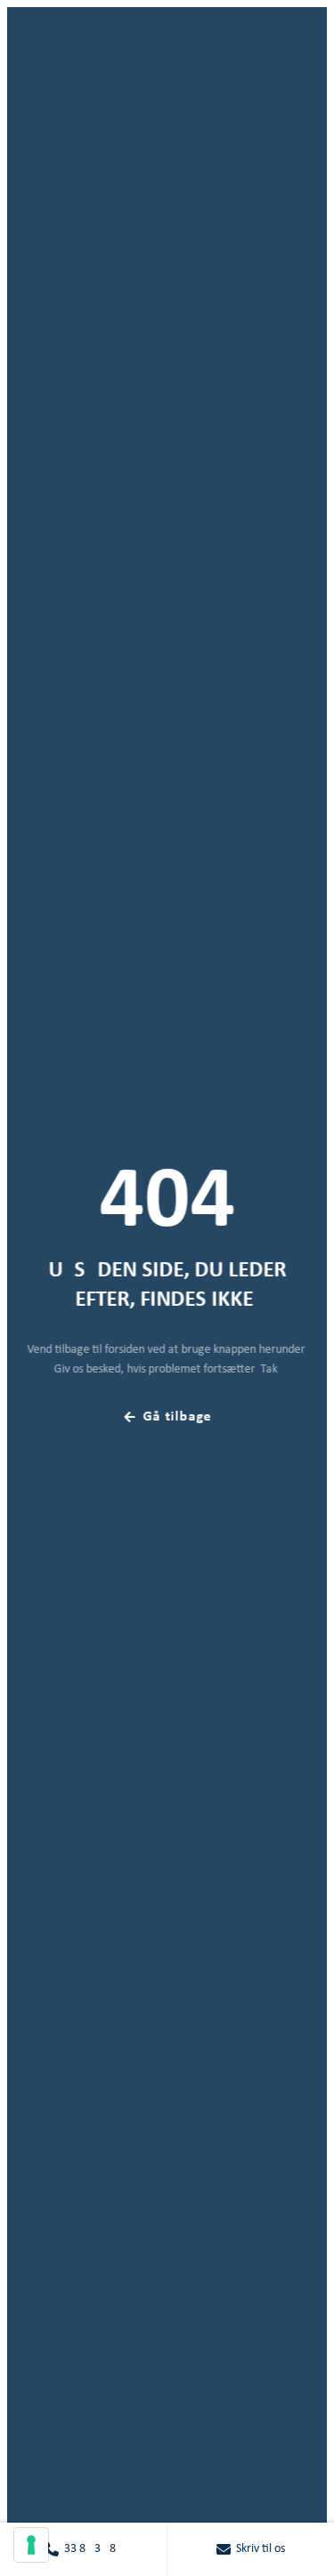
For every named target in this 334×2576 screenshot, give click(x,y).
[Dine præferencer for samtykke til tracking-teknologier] (31, 2545)
